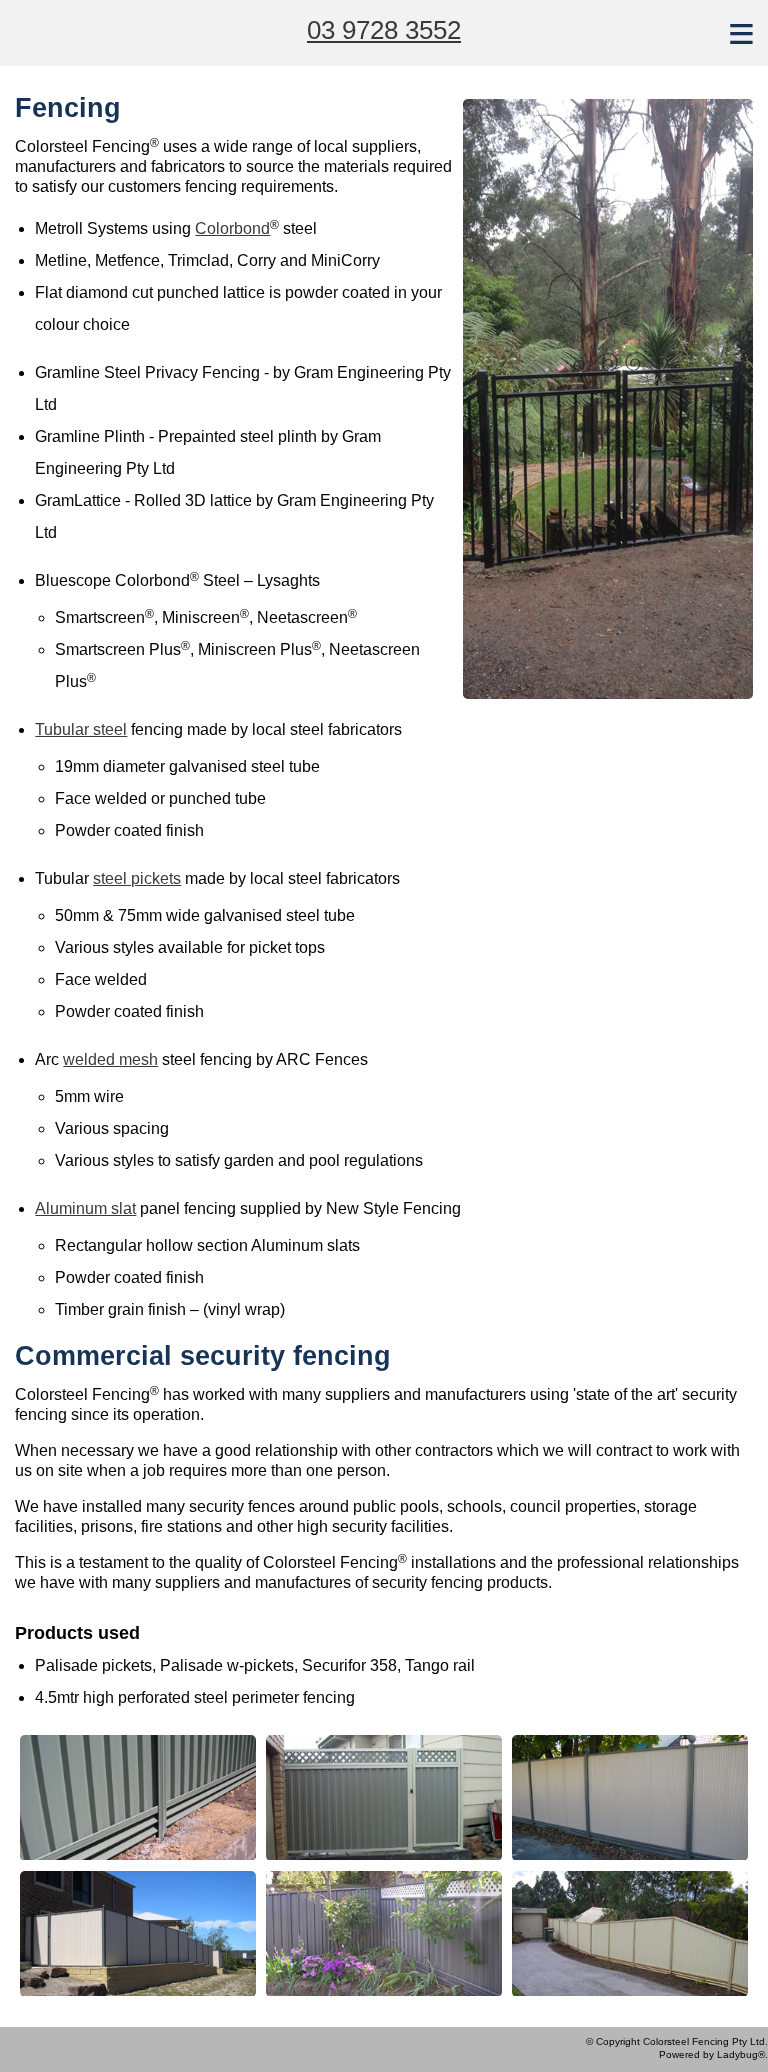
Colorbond (232, 228)
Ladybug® (741, 2054)
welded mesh (110, 1059)
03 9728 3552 (384, 30)
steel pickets (137, 878)
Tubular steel (81, 729)
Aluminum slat (85, 1208)
